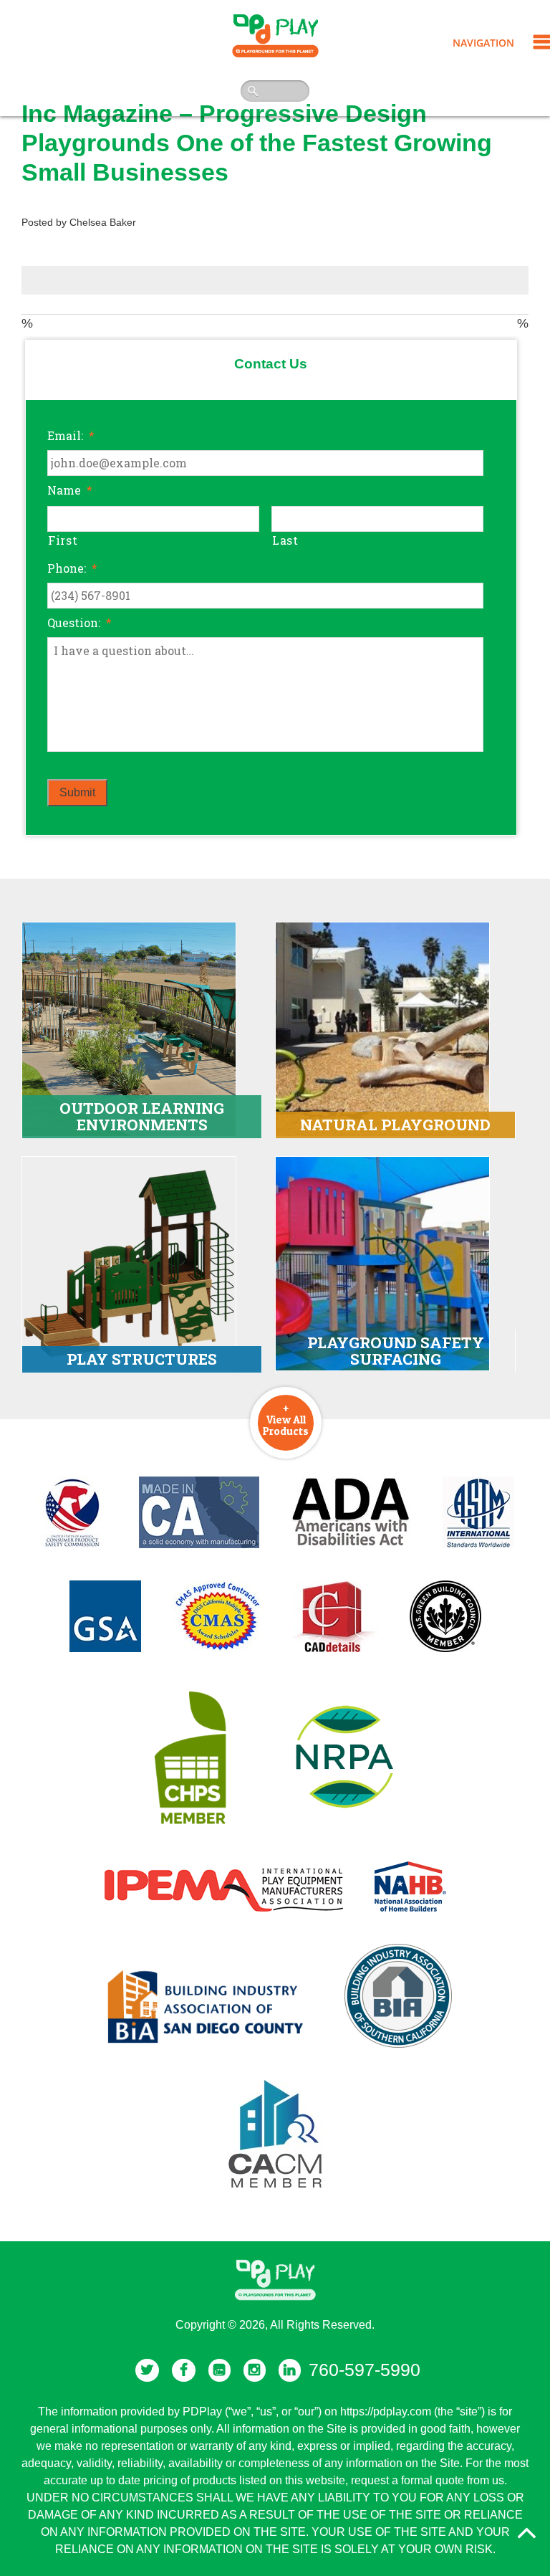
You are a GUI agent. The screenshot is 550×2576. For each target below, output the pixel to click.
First (63, 540)
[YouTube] (219, 2370)
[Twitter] (147, 2370)
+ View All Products (286, 1419)
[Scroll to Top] (526, 2533)
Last (285, 540)
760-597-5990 (365, 2370)
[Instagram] (255, 2370)
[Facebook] (184, 2370)
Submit (77, 792)
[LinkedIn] (290, 2370)
